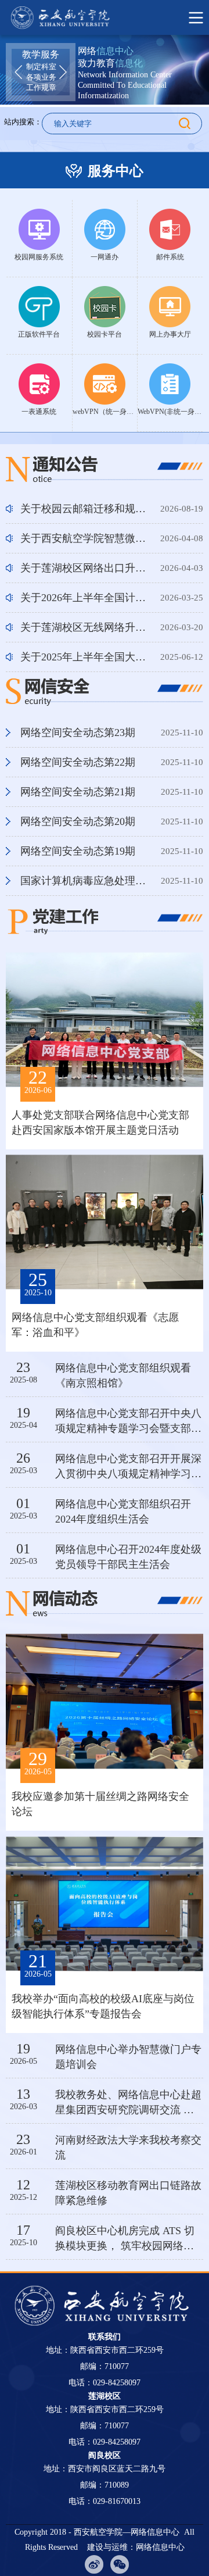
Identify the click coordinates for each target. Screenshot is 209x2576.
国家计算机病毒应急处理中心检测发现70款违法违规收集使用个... (86, 881)
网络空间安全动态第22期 (86, 762)
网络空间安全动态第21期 (86, 792)
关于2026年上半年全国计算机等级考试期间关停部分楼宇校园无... (86, 598)
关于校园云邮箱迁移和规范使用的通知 (86, 509)
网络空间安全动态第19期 (86, 851)
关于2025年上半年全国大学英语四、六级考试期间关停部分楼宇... (86, 657)
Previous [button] (18, 72)
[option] (41, 71)
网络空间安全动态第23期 (86, 733)
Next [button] (63, 72)
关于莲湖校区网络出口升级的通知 (86, 568)
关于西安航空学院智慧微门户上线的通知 (86, 538)
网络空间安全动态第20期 (86, 821)
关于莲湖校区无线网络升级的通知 (86, 627)
